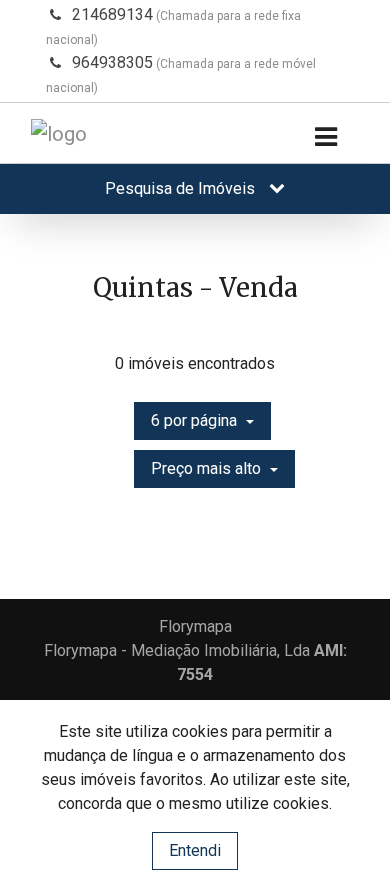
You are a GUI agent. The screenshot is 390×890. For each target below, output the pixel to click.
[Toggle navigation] (325, 137)
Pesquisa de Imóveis (182, 188)
